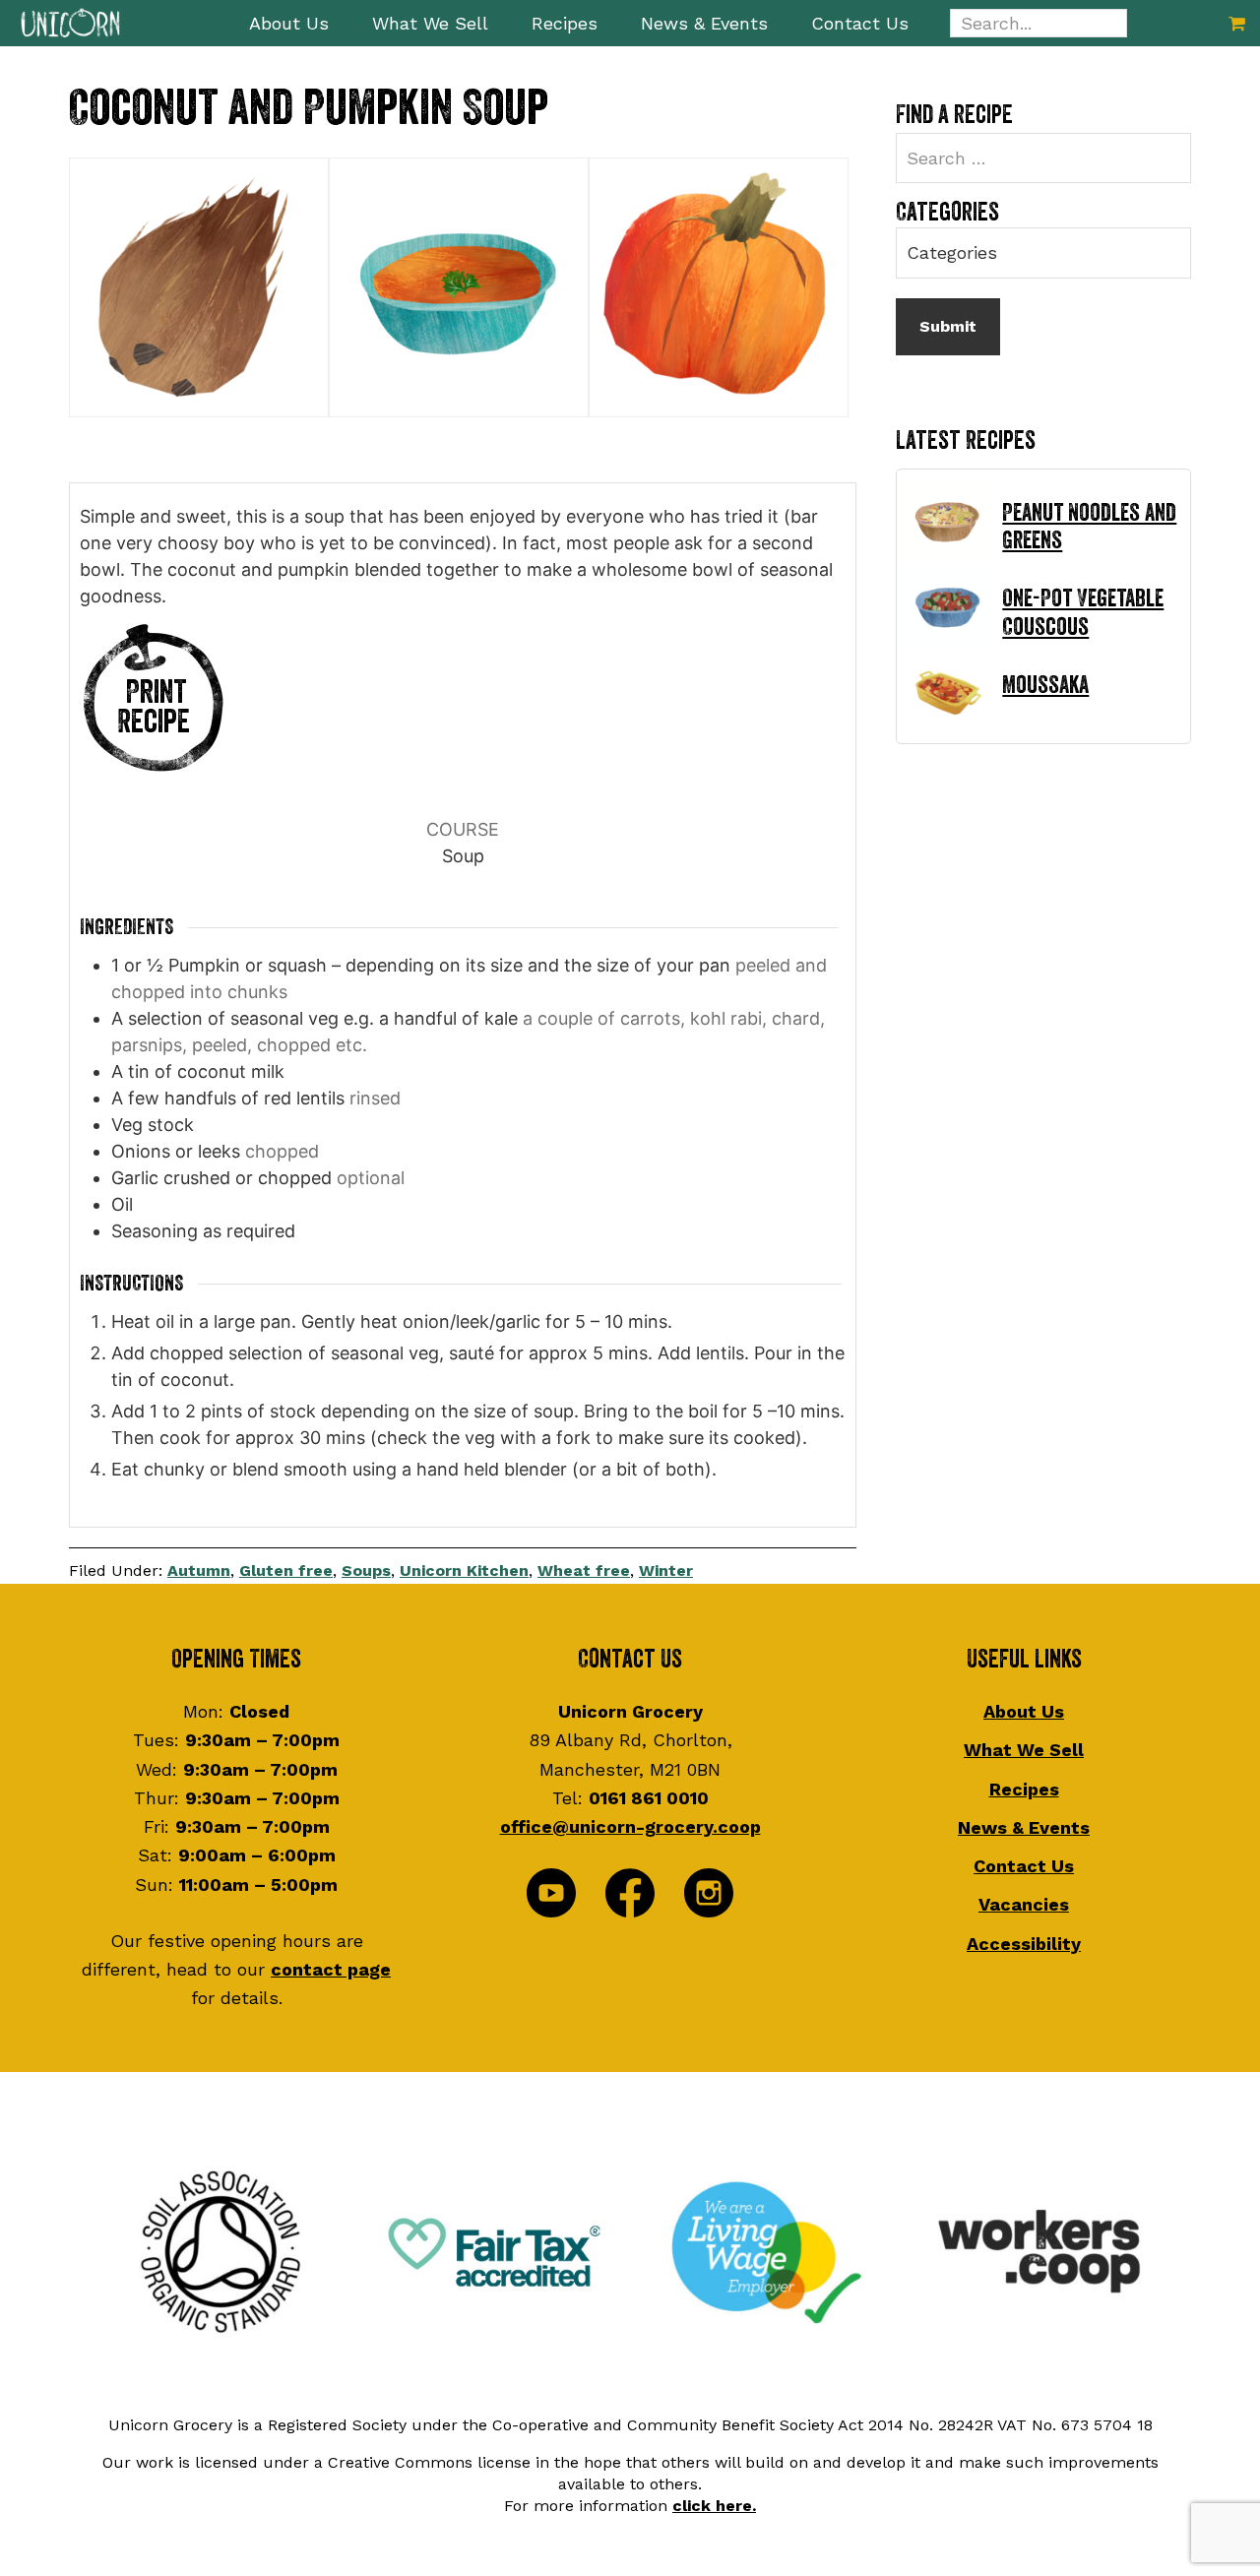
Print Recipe (154, 707)
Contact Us (1024, 1866)
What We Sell (1024, 1750)
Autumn (199, 1571)
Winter (666, 1571)
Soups (366, 1571)
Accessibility (1024, 1944)
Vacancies (1024, 1904)
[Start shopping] (1237, 23)
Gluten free (286, 1571)
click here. (714, 2506)
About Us (1024, 1711)
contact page (331, 1969)
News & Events (1024, 1827)
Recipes (1024, 1789)
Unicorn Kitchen (464, 1571)
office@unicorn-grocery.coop (630, 1826)
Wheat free (584, 1571)
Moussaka (1045, 685)
